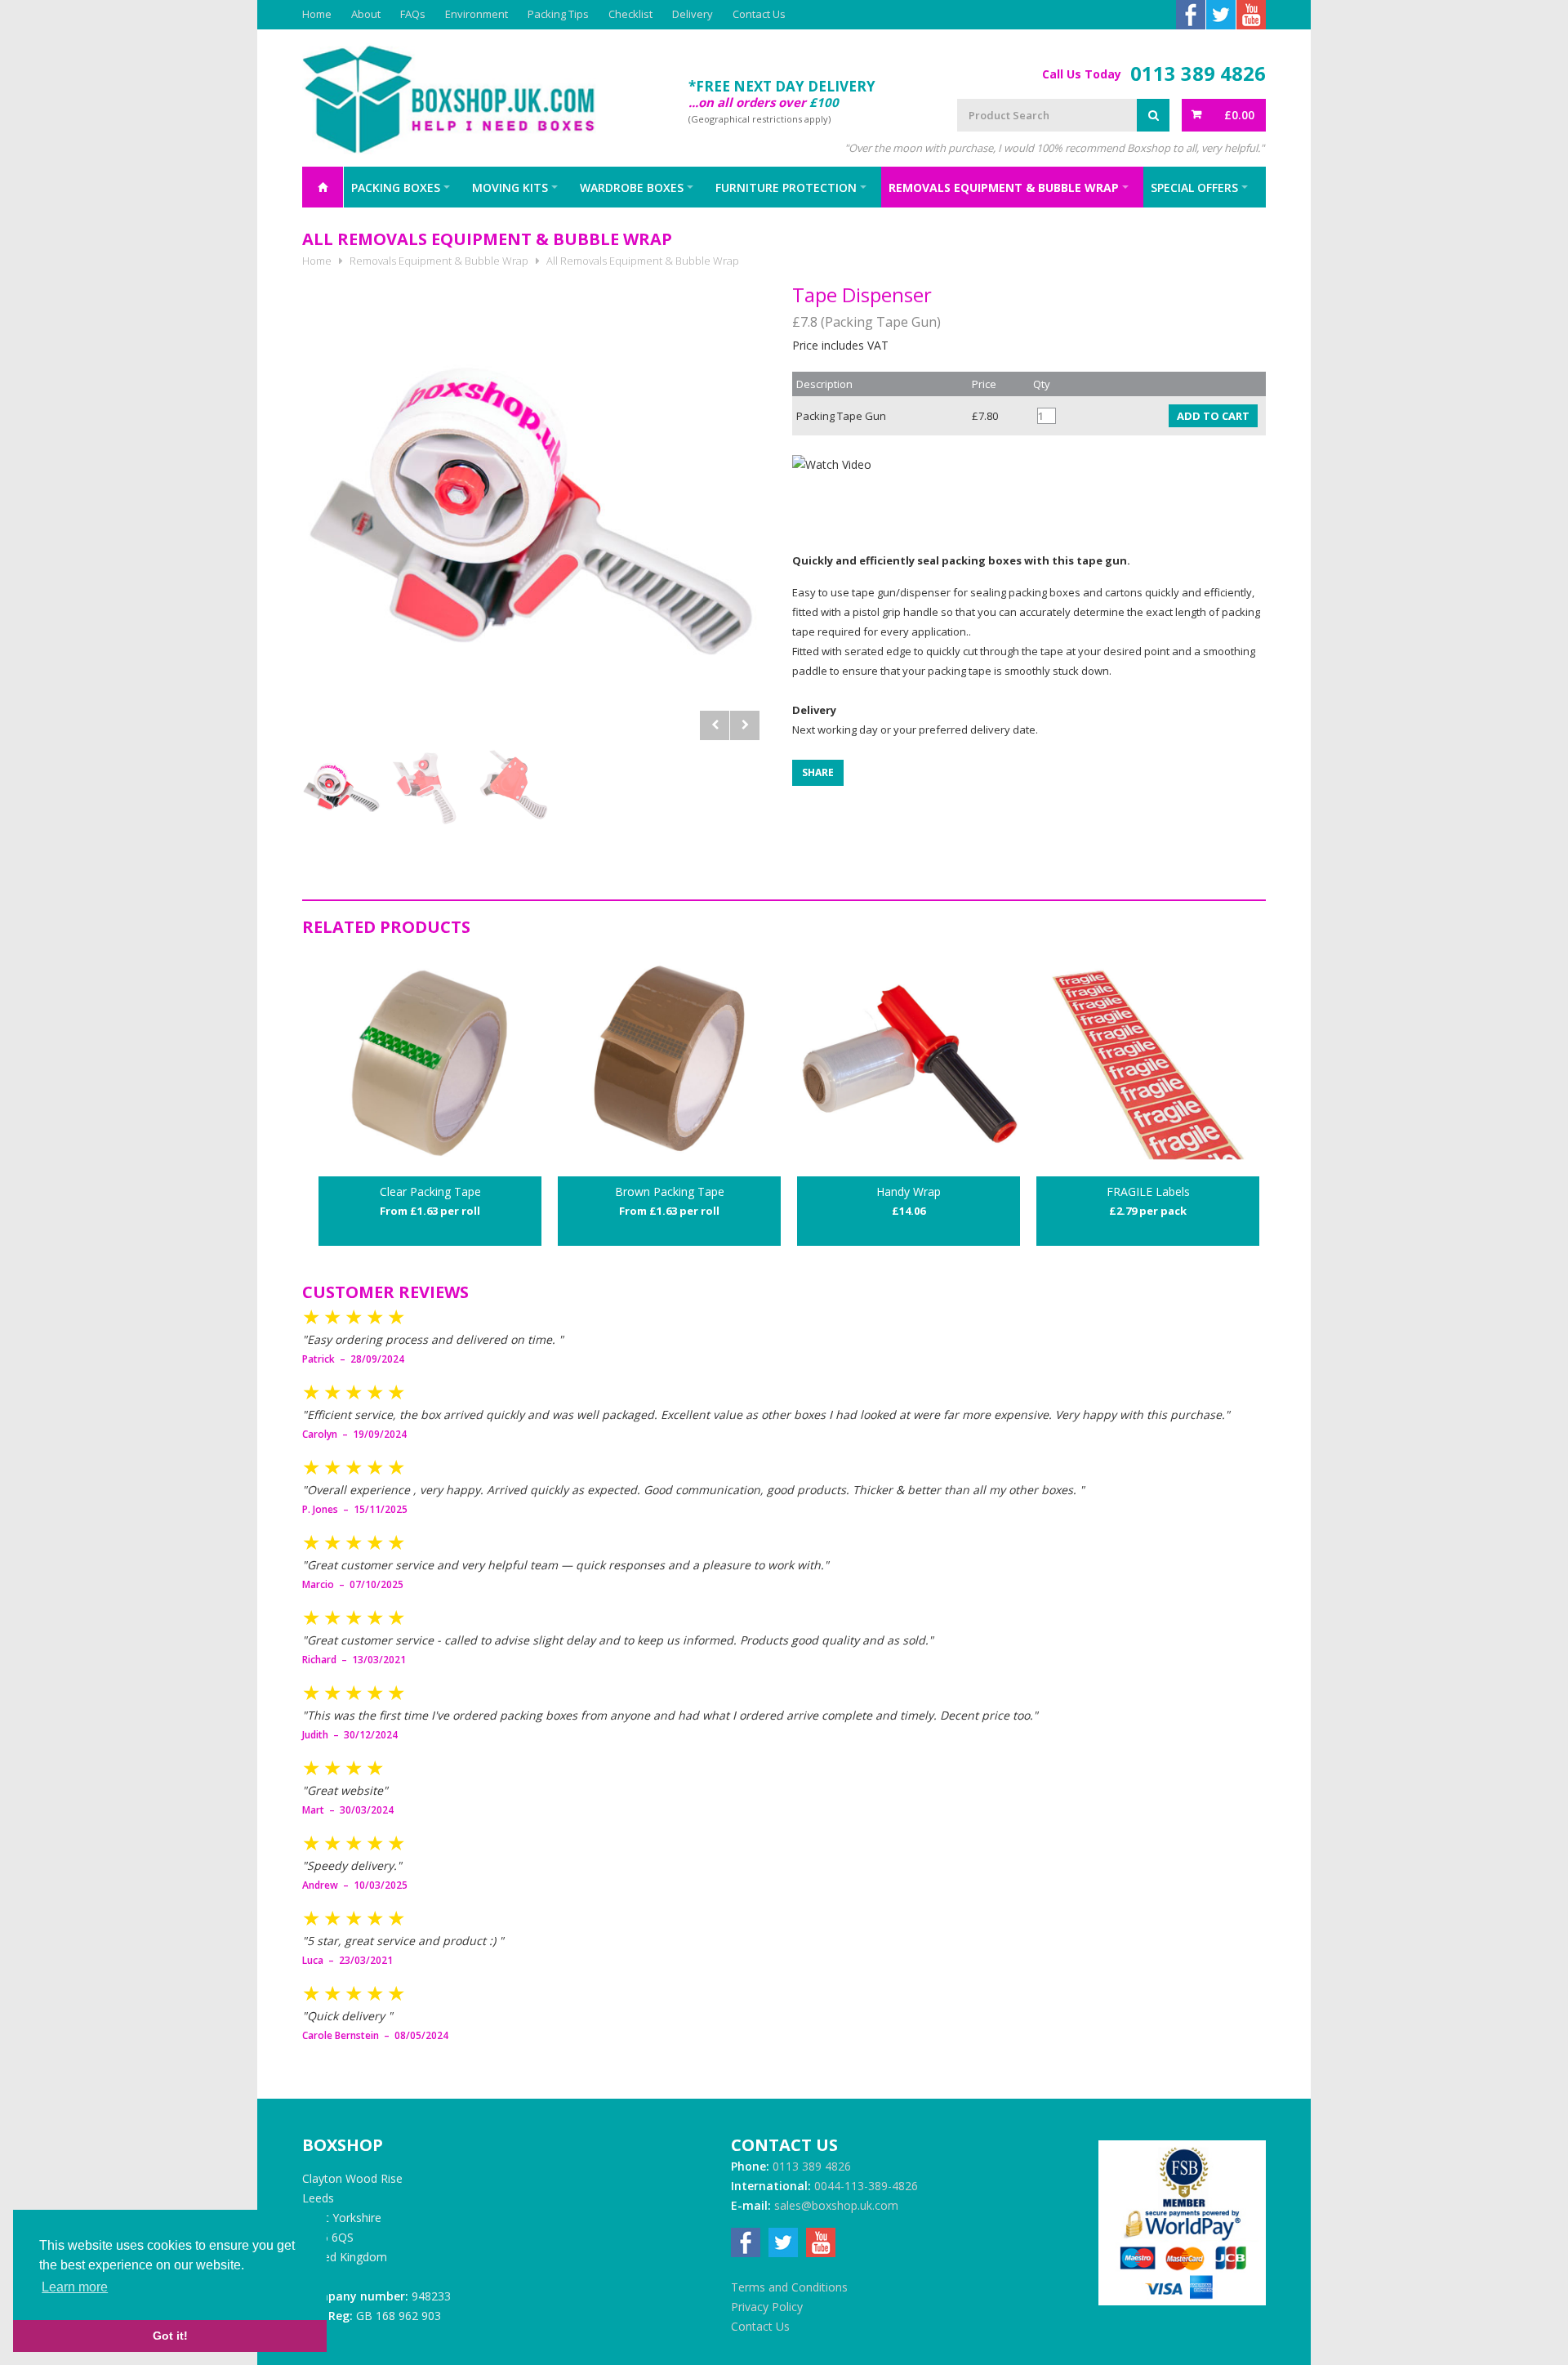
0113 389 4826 (1198, 74)
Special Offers (1194, 187)
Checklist (630, 14)
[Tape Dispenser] (531, 511)
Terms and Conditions (789, 2287)
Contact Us (759, 14)
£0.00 (1239, 115)
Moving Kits (510, 187)
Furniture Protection (786, 187)
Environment (477, 14)
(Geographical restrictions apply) (759, 119)
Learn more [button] (75, 2287)
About (366, 14)
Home (317, 14)
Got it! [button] (170, 2336)
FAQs (413, 14)
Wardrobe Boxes (632, 187)
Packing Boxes (396, 187)
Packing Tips (558, 14)
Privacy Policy (767, 2307)
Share (818, 772)
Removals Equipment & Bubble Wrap (1004, 187)
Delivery (693, 14)
